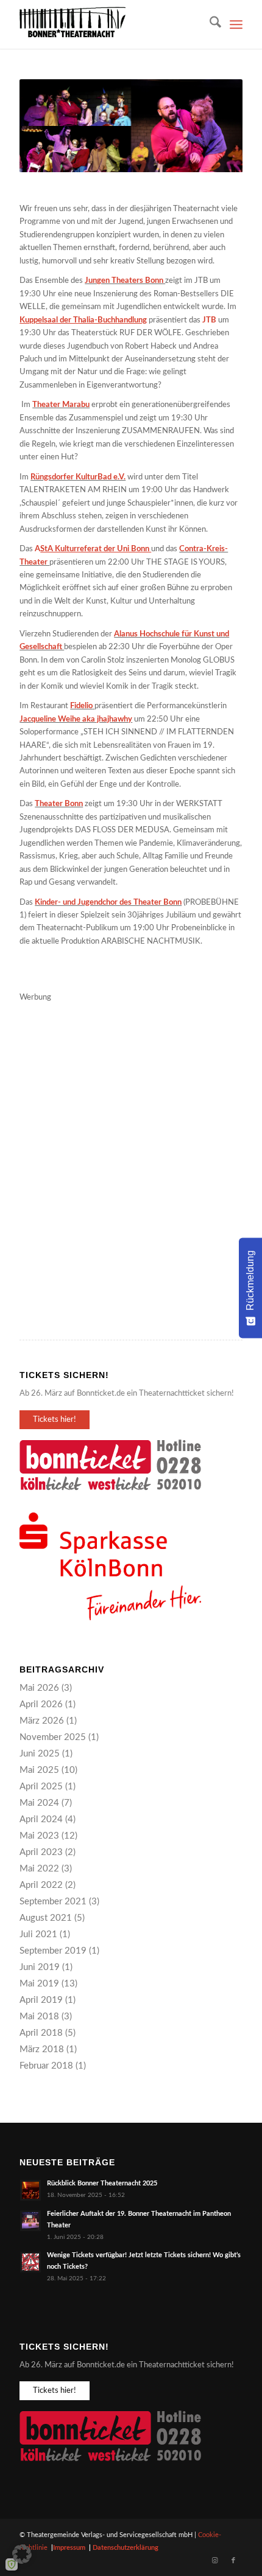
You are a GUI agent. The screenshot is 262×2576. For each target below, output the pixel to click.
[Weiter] (215, 126)
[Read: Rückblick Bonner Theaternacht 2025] (30, 2190)
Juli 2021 (38, 1934)
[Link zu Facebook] (233, 2561)
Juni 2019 (40, 1967)
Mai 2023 (39, 1836)
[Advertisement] (131, 1135)
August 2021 (46, 1918)
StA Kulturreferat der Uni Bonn (96, 549)
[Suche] (209, 24)
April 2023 (41, 1852)
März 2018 (42, 2049)
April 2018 (41, 2033)
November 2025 (53, 1737)
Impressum (69, 2548)
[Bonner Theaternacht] (108, 24)
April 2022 (41, 1885)
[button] (22, 2554)
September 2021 (53, 1902)
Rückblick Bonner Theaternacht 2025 (102, 2183)
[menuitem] (209, 24)
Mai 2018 (39, 2017)
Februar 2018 (46, 2066)
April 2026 (41, 1704)
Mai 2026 (39, 1688)
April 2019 (41, 2000)
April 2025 (41, 1787)
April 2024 (41, 1819)
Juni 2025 (40, 1754)
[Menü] (236, 24)
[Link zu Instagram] (215, 2561)
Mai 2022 (39, 1869)
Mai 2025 (39, 1770)
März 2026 (42, 1721)
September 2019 (53, 1951)
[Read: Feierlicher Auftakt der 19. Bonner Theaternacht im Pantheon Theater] (30, 2221)
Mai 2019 (39, 1984)
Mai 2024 (39, 1803)
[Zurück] (47, 126)
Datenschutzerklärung (126, 2548)
